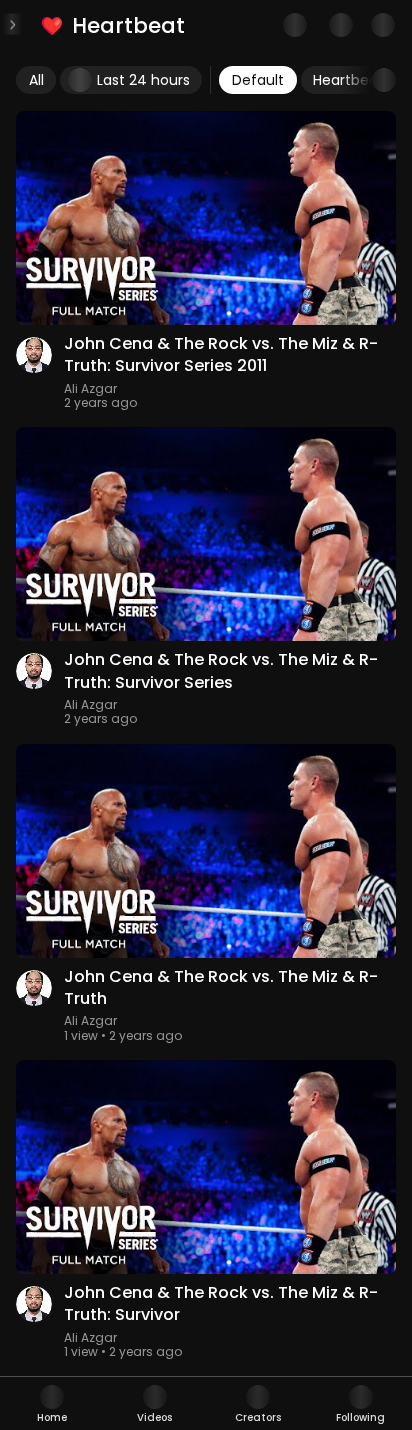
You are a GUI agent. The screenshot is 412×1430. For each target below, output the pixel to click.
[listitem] (114, 25)
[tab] (51, 1403)
